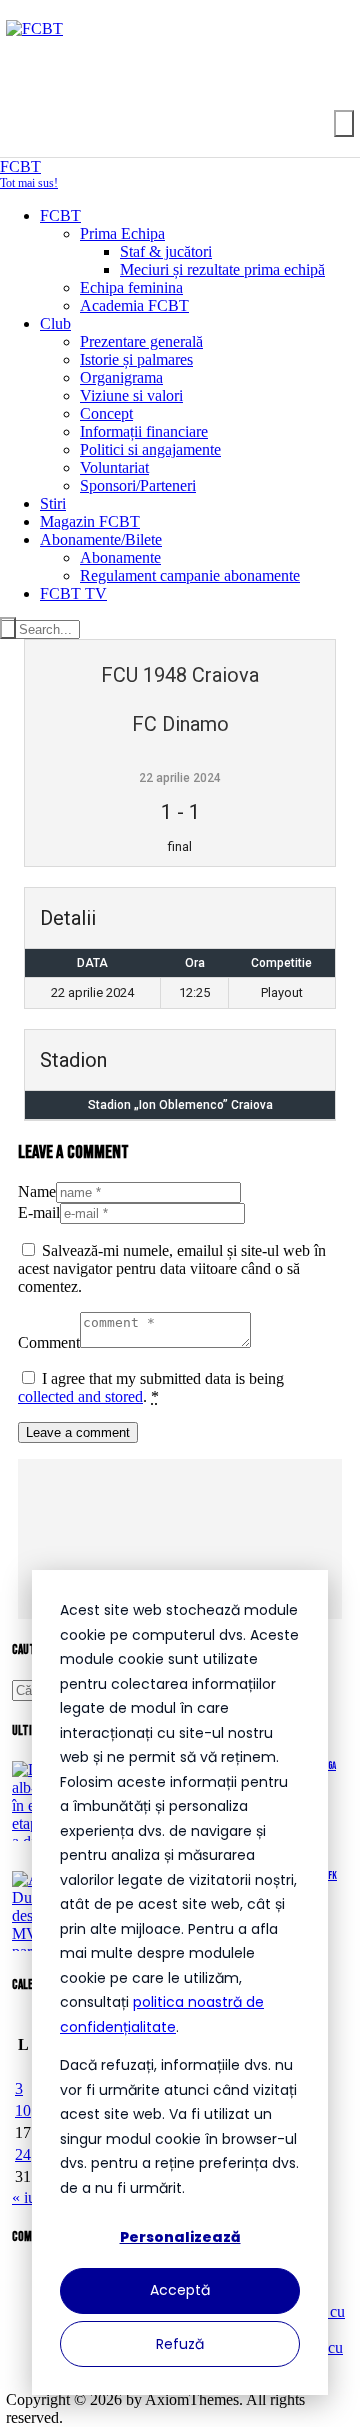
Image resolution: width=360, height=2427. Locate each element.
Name (37, 1191)
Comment (49, 1342)
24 (23, 2154)
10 (23, 2110)
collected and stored (80, 1396)
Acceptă (180, 2290)
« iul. (28, 2197)
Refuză (180, 2344)
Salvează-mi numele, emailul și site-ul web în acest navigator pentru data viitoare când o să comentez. (172, 1268)
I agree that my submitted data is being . (151, 1387)
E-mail (39, 1212)
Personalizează (180, 2237)
